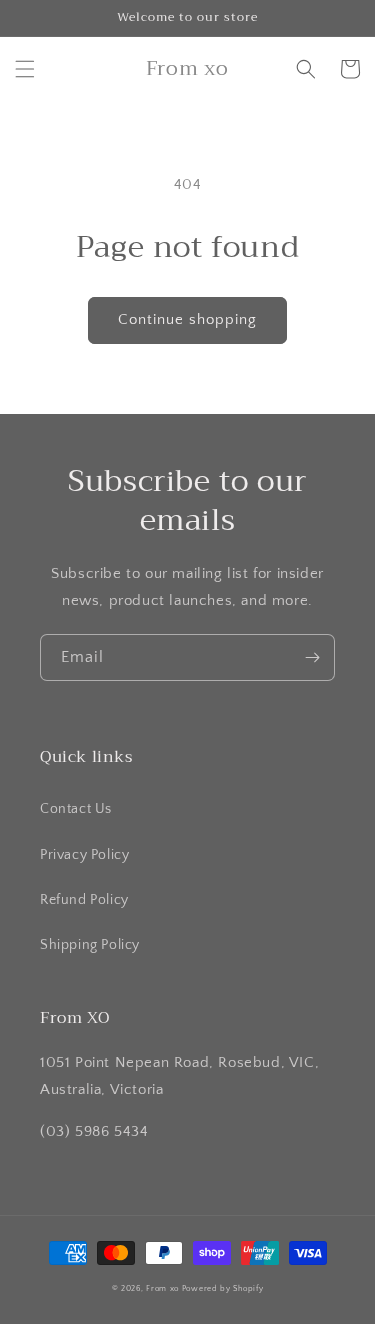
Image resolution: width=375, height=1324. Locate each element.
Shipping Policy (90, 945)
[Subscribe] (312, 657)
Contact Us (76, 809)
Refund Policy (84, 900)
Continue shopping (187, 319)
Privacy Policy (84, 855)
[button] (25, 69)
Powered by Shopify (223, 1288)
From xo (162, 1288)
